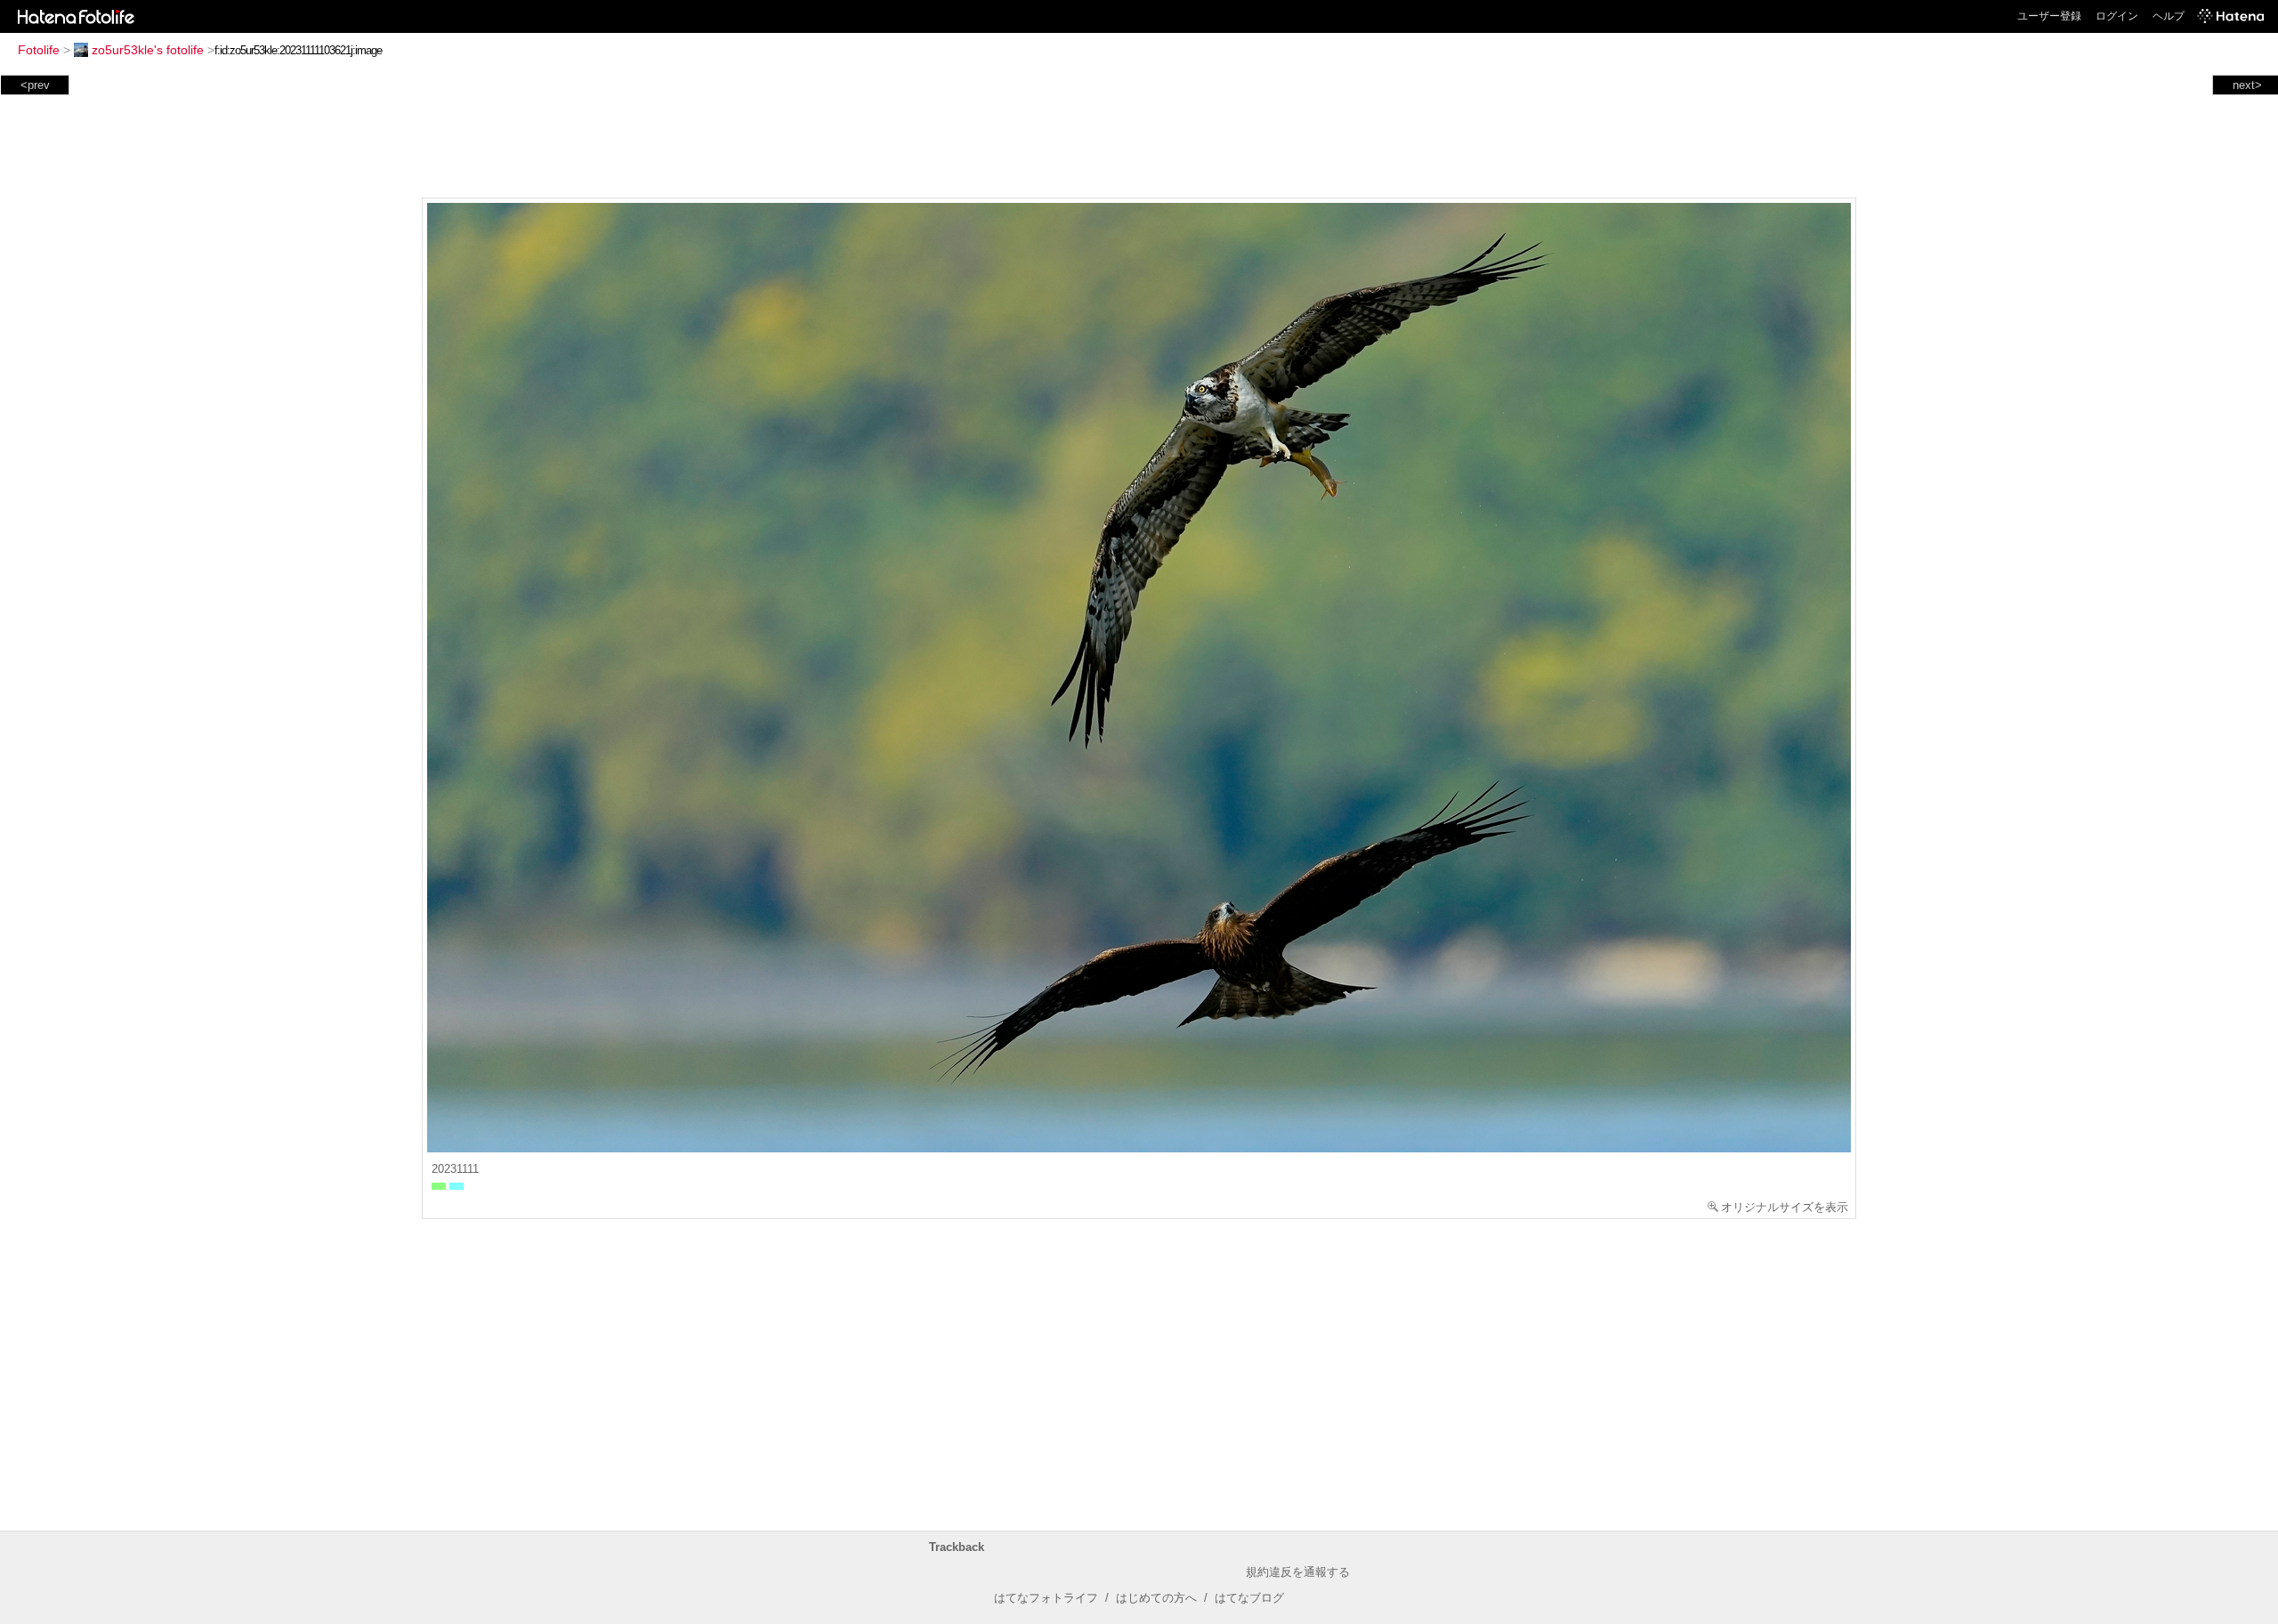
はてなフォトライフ (1046, 1598)
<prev (35, 85)
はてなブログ (1249, 1598)
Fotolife (39, 50)
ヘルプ (2169, 16)
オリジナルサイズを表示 (1785, 1207)
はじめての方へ (1156, 1598)
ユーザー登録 (2049, 16)
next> (2247, 85)
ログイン (2117, 16)
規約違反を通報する (1298, 1572)
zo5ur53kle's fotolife (148, 50)
